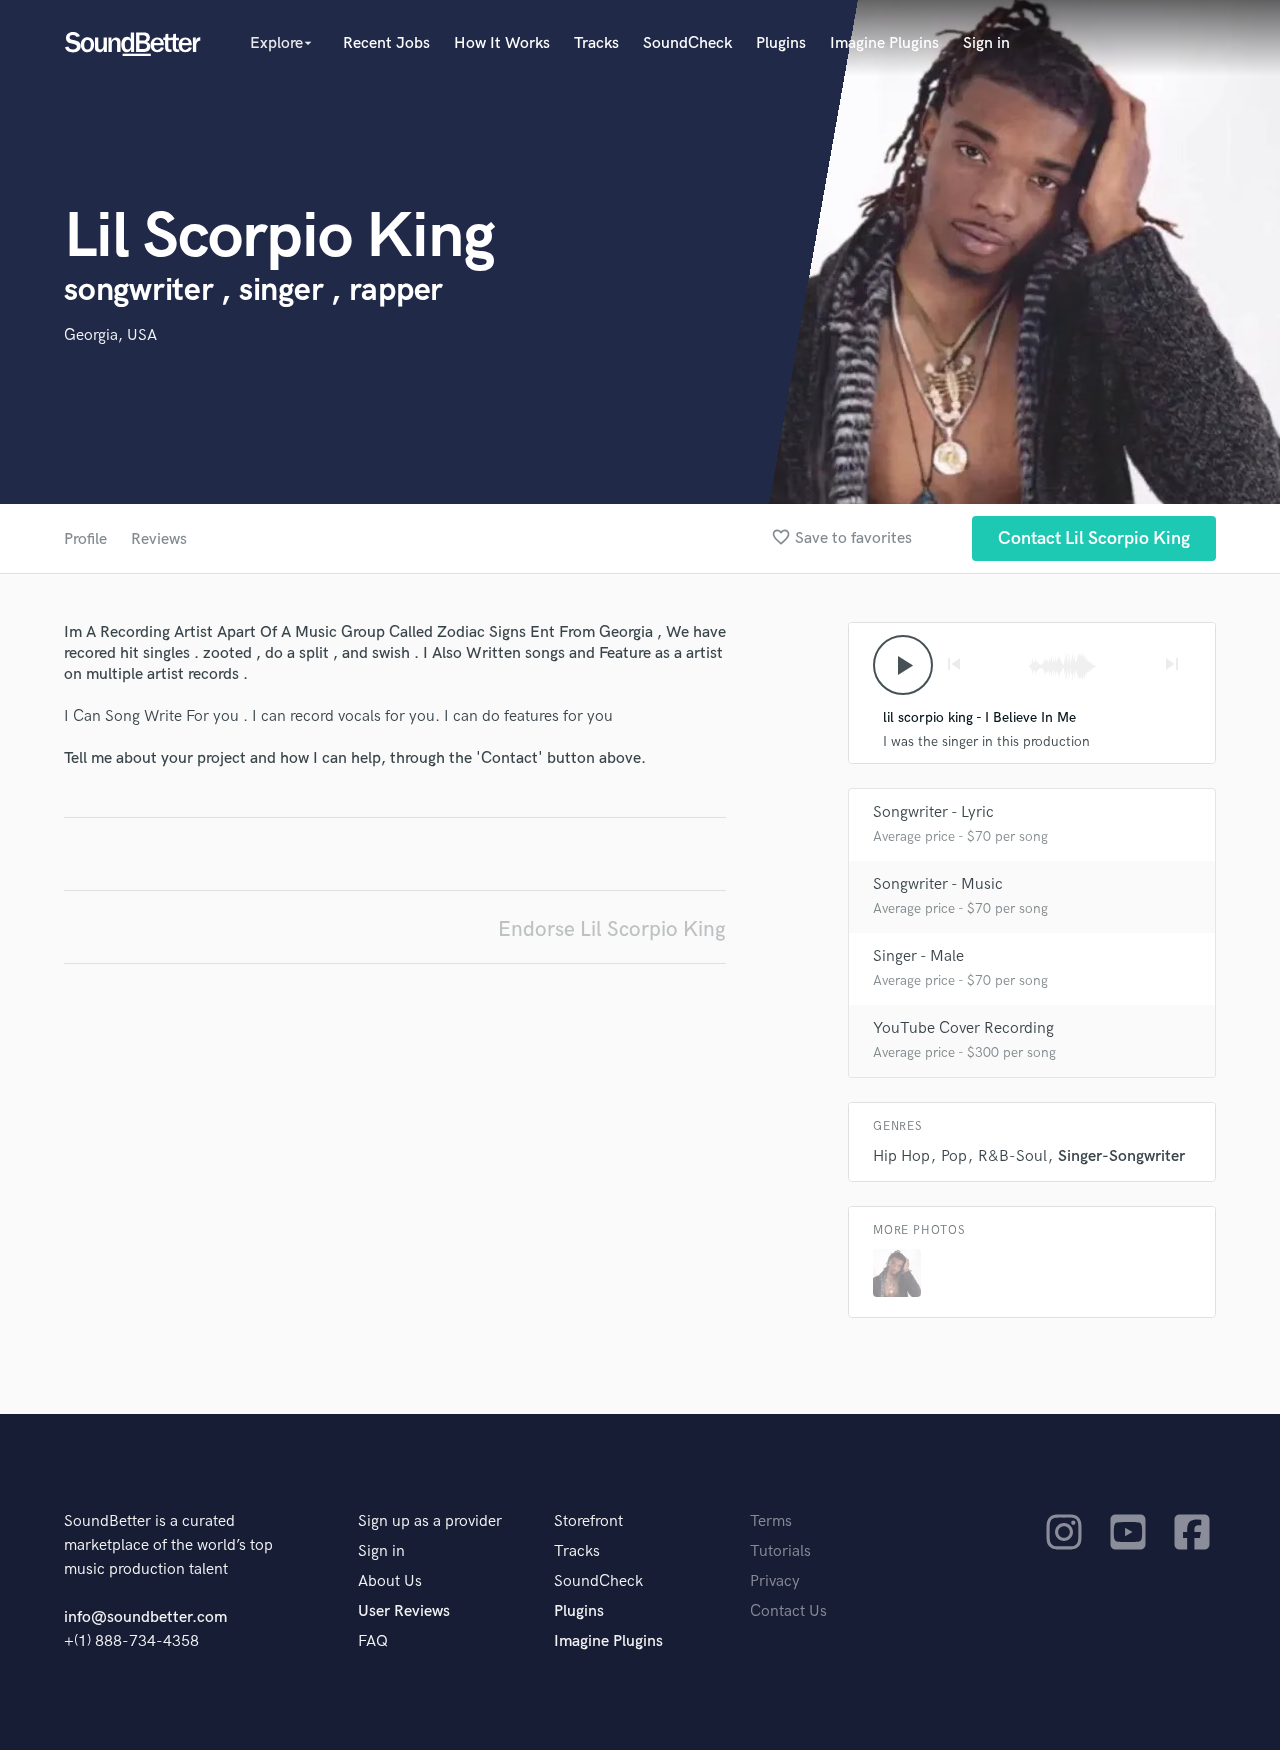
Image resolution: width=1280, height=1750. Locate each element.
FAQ (373, 1641)
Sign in (986, 43)
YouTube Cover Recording (963, 1028)
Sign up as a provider (430, 1521)
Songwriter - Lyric (933, 812)
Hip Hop (901, 1156)
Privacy (775, 1581)
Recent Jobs (386, 43)
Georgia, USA (110, 335)
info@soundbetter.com (145, 1617)
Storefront (588, 1521)
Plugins (781, 43)
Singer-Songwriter (1121, 1156)
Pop (954, 1156)
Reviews (159, 539)
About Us (390, 1581)
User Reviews (404, 1611)
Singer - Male (918, 956)
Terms (771, 1521)
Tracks (596, 43)
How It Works (502, 43)
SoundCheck (687, 43)
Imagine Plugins (884, 43)
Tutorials (780, 1551)
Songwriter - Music (938, 884)
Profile (85, 539)
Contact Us (788, 1611)
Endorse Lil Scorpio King (612, 929)
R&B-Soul (1012, 1156)
